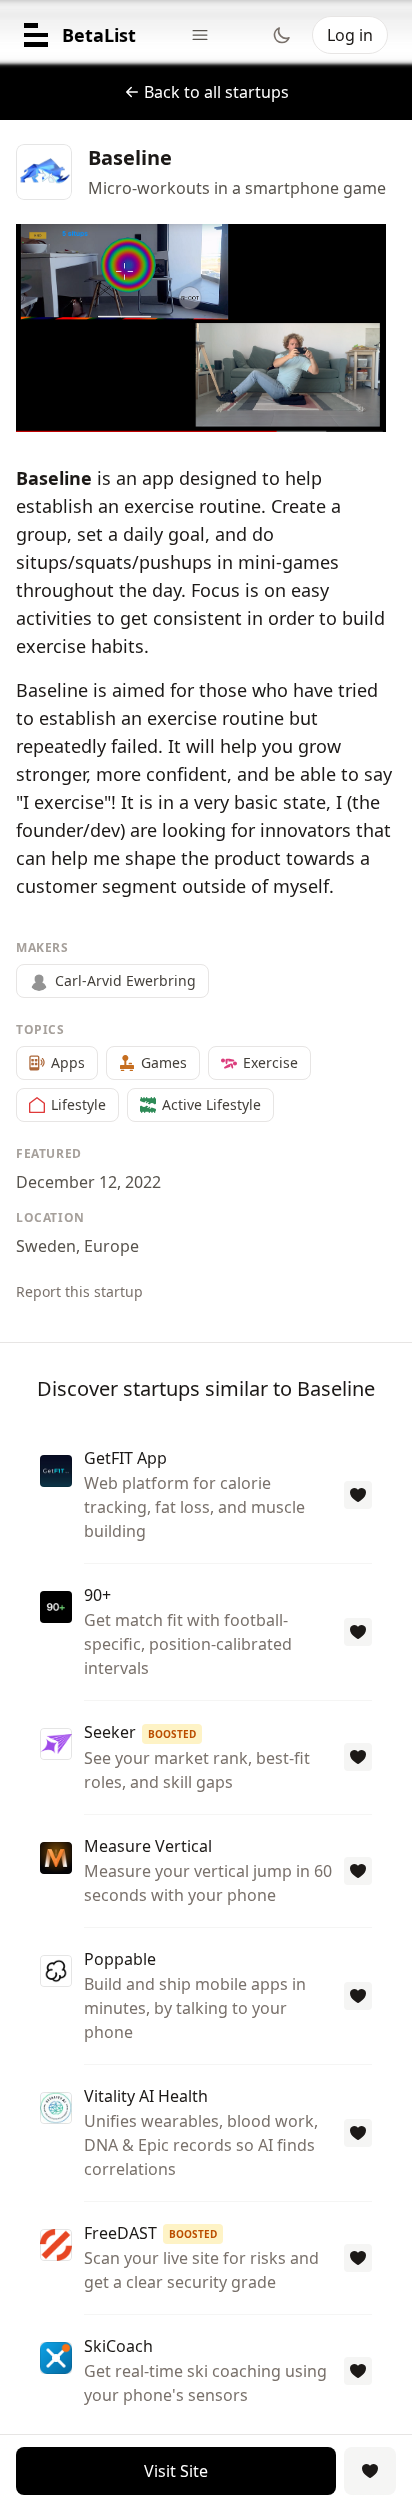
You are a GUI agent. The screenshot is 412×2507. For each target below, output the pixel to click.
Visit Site (176, 2471)
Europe (111, 1246)
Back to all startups (216, 92)
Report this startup (79, 1291)
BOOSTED (172, 1734)
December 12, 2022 (88, 1182)
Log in (350, 35)
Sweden (46, 1246)
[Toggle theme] (282, 35)
